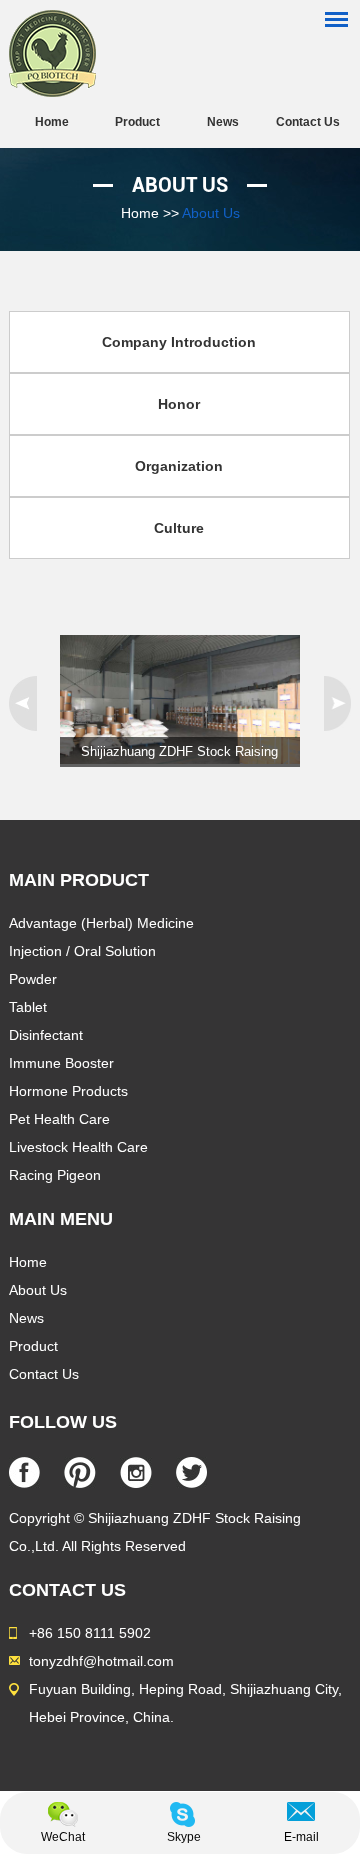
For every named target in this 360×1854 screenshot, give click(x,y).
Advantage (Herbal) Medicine (101, 923)
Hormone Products (68, 1091)
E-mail (301, 1837)
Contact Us (308, 122)
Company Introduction (179, 342)
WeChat (63, 1837)
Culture (179, 528)
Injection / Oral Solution (82, 951)
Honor (179, 404)
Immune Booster (61, 1063)
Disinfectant (46, 1035)
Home (52, 122)
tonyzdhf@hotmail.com (101, 1661)
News (223, 122)
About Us (211, 213)
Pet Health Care (59, 1119)
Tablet (28, 1007)
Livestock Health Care (78, 1147)
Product (137, 122)
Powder (33, 979)
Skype (184, 1837)
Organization (179, 466)
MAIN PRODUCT (79, 880)
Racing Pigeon (55, 1175)
